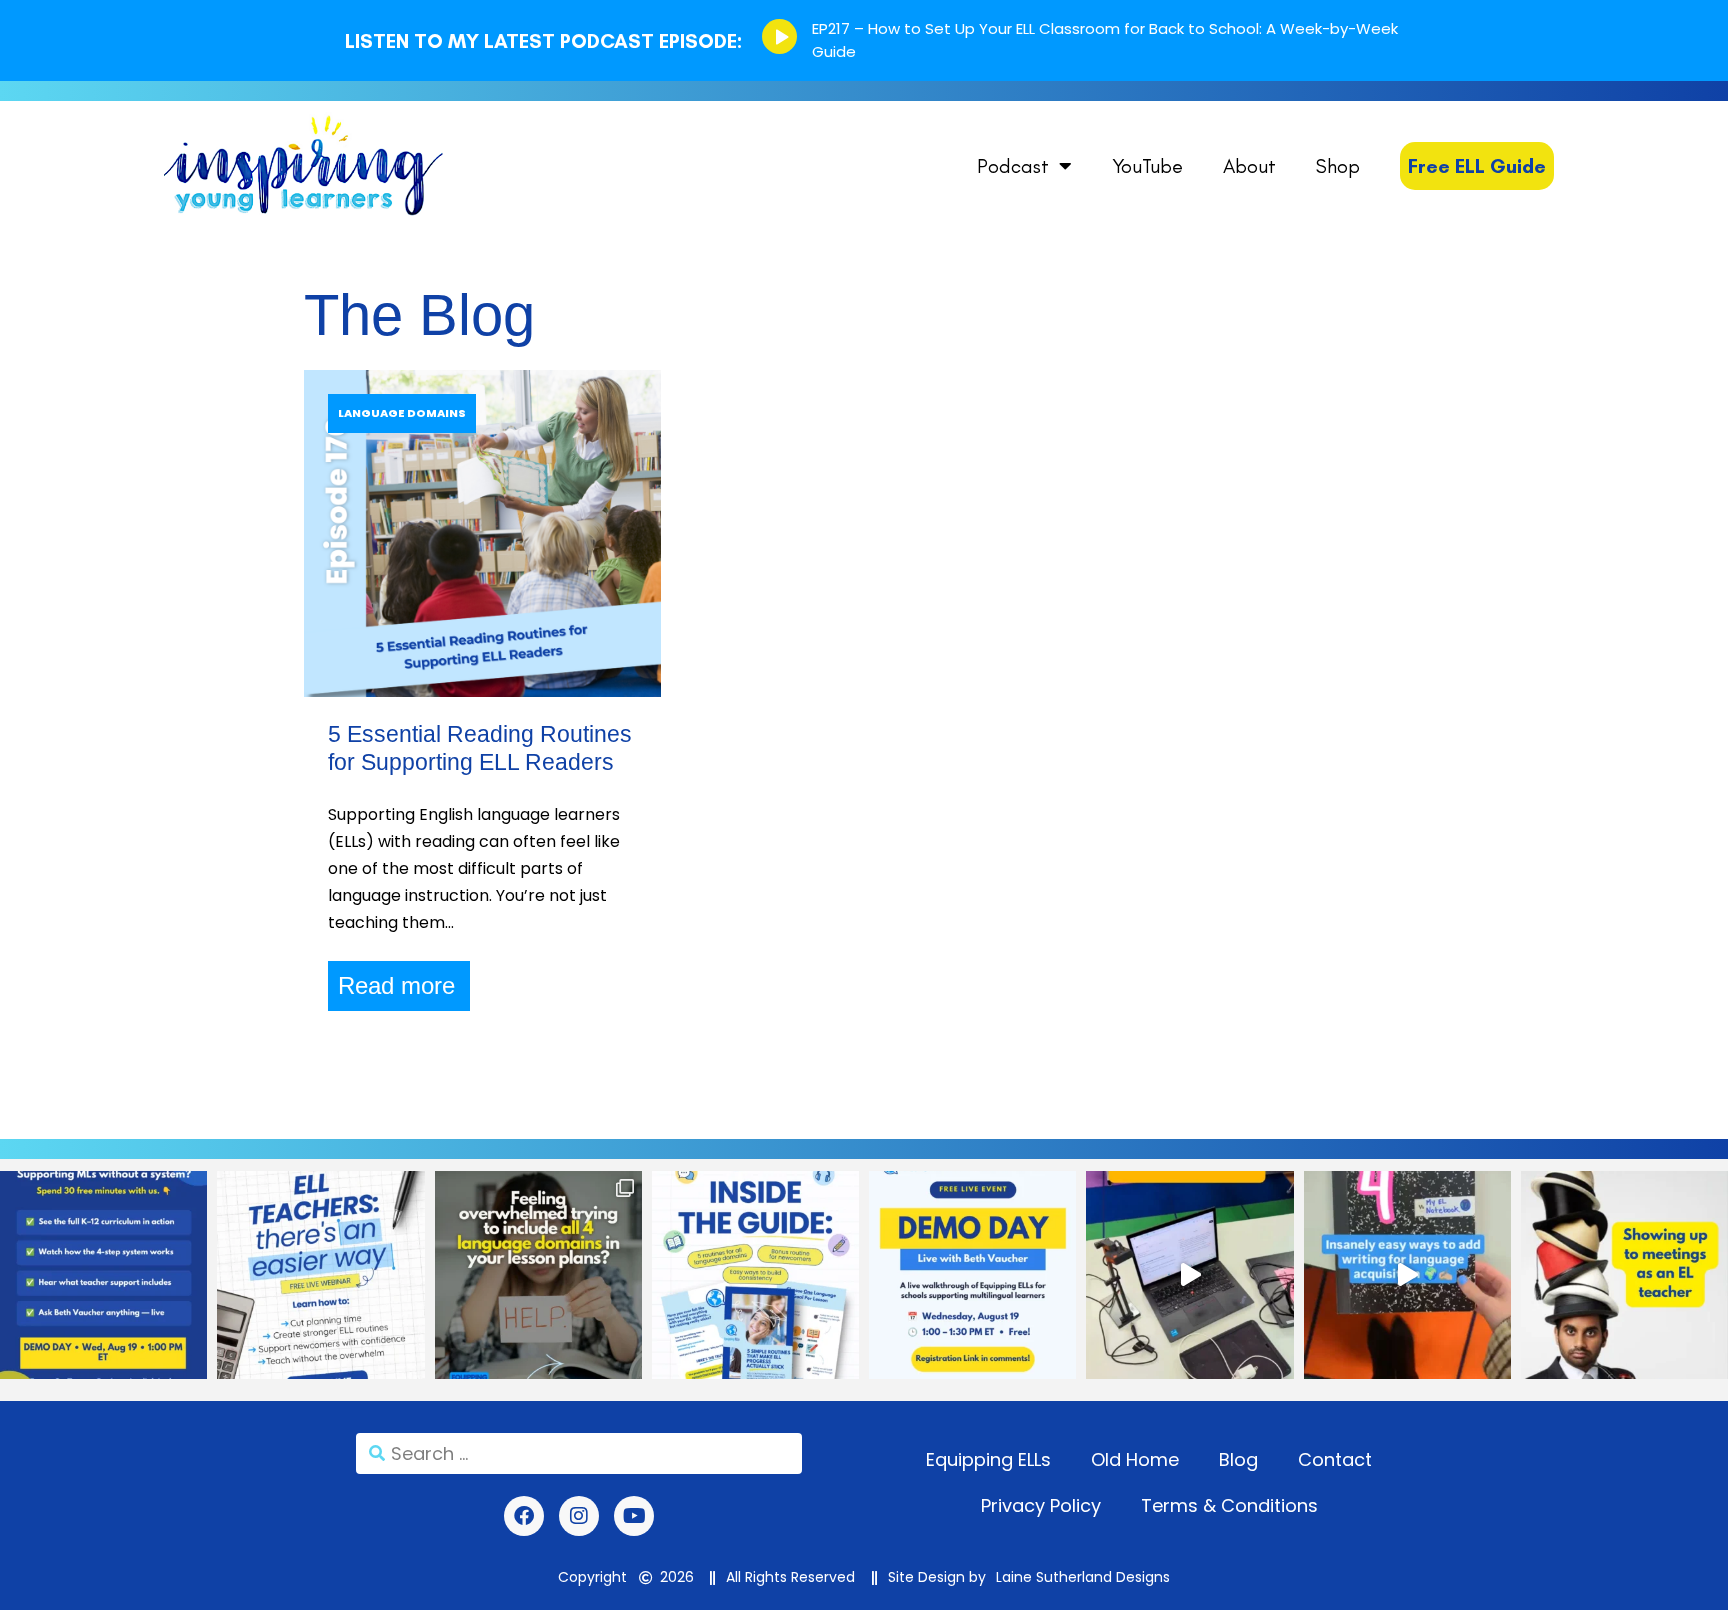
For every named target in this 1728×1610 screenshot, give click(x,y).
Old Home (1135, 1459)
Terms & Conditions (1229, 1505)
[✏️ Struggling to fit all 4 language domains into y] (538, 1274)
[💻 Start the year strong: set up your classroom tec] (1189, 1274)
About (1249, 166)
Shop (1338, 166)
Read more (396, 985)
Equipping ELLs (988, 1459)
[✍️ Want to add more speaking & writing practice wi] (1407, 1274)
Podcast (1013, 166)
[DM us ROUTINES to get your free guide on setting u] (755, 1274)
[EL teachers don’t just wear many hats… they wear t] (1624, 1274)
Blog (1238, 1459)
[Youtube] (634, 1516)
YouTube (1147, 166)
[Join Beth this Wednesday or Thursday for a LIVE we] (320, 1274)
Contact (1335, 1459)
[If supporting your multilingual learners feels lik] (103, 1274)
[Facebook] (524, 1516)
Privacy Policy (1041, 1505)
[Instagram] (579, 1516)
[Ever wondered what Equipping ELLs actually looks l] (972, 1274)
